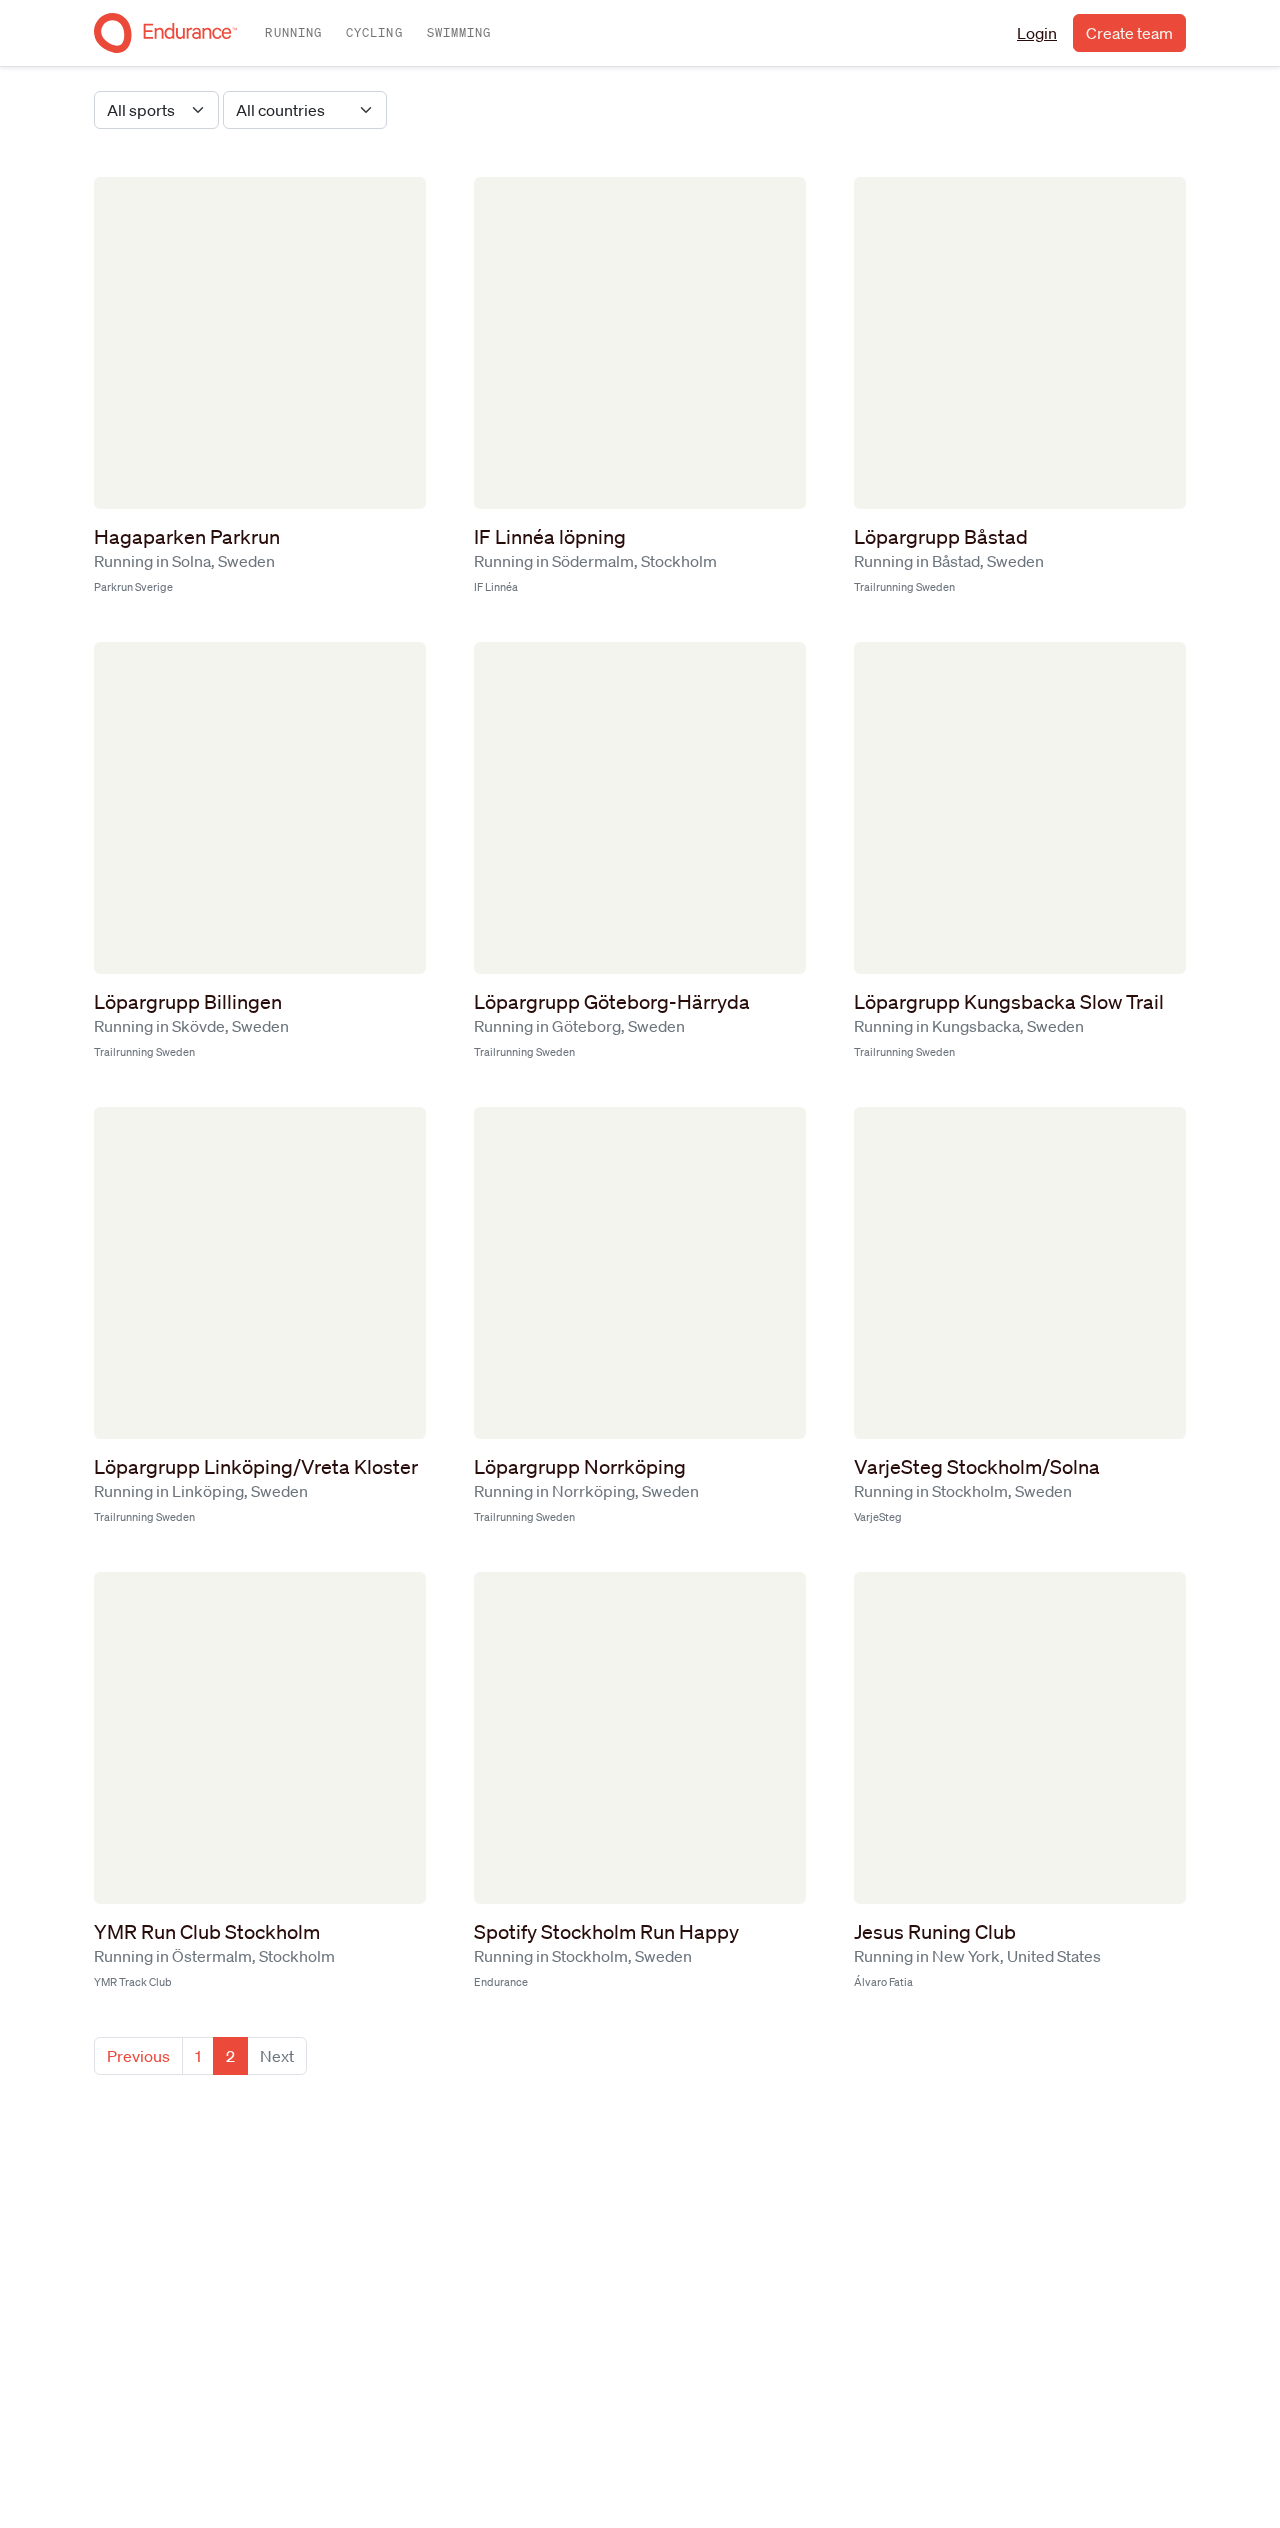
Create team (1129, 33)
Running (293, 32)
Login (1037, 33)
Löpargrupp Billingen (188, 1002)
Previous (138, 2056)
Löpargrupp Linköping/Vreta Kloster (256, 1467)
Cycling (374, 32)
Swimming (459, 32)
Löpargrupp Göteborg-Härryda (612, 1002)
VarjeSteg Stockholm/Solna (977, 1467)
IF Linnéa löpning (550, 537)
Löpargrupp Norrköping (580, 1467)
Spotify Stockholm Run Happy (606, 1932)
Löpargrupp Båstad (941, 537)
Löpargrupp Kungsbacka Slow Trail (1009, 1002)
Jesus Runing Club (935, 1932)
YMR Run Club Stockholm (207, 1932)
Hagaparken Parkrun (187, 537)
